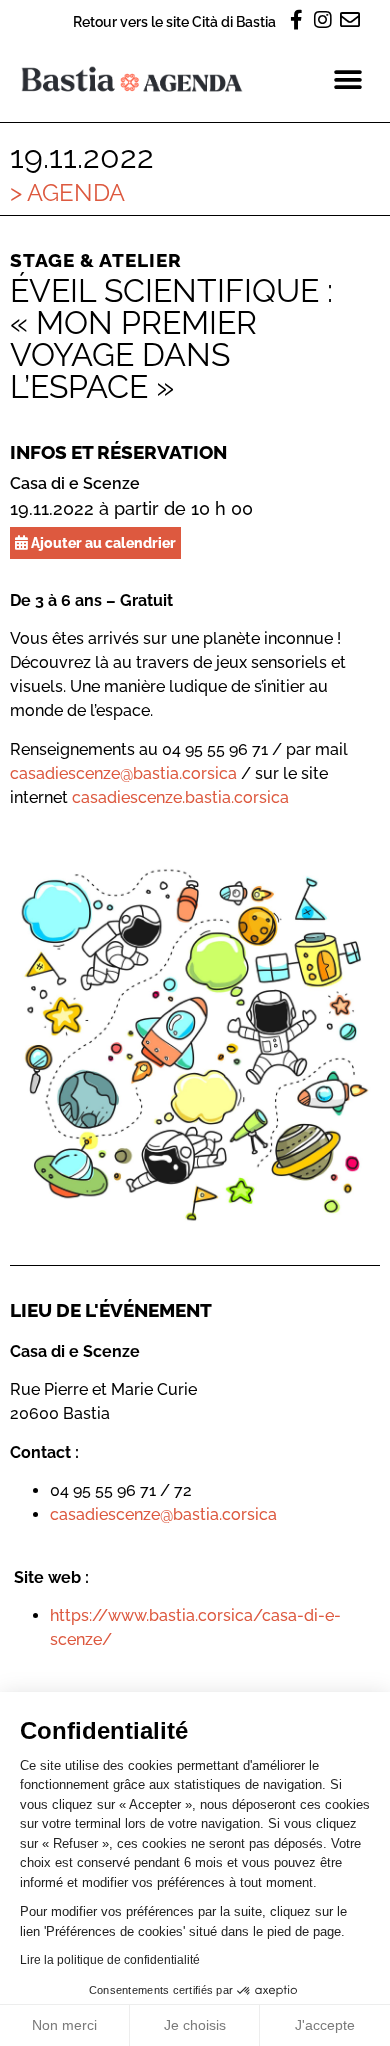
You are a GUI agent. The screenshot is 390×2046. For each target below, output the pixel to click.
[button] (347, 79)
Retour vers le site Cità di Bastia (174, 21)
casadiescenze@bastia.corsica (123, 773)
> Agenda (67, 192)
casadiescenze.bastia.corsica (180, 797)
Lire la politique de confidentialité (110, 1960)
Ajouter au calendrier (102, 542)
